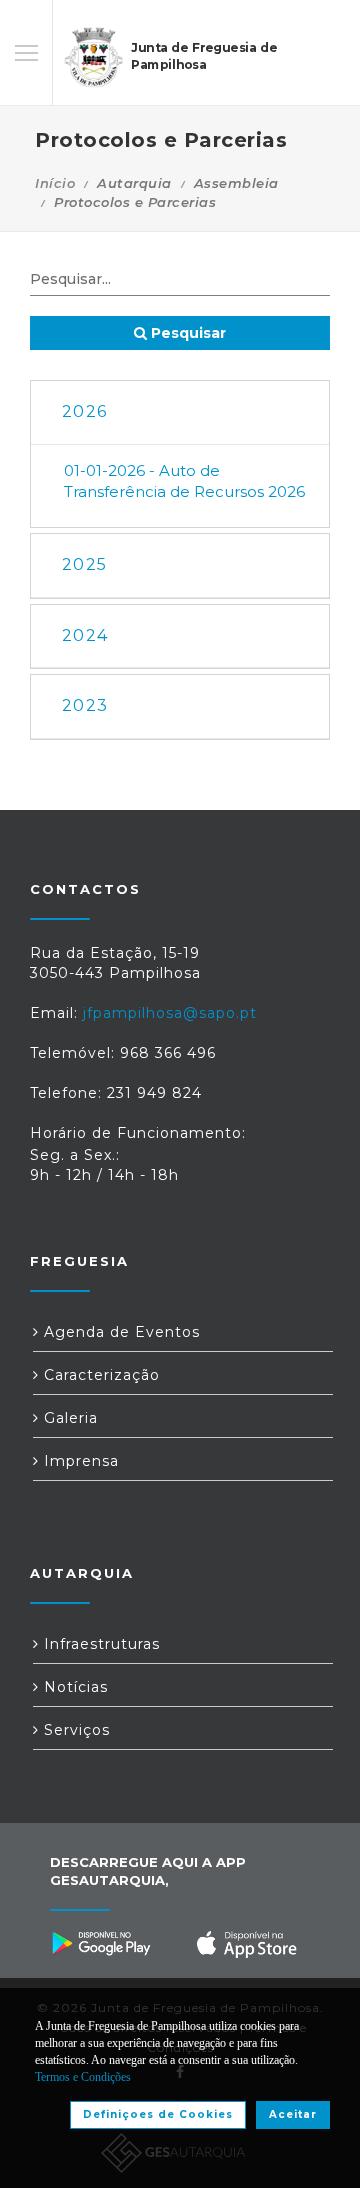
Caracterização (99, 1375)
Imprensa (79, 1461)
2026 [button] (84, 411)
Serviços (74, 1730)
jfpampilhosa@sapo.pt (170, 1013)
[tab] (180, 412)
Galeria (68, 1418)
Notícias (73, 1687)
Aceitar (293, 2114)
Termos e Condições (83, 2077)
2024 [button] (85, 635)
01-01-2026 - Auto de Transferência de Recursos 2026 (184, 481)
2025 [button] (84, 564)
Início (55, 183)
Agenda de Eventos (119, 1332)
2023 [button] (85, 705)
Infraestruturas (99, 1644)
